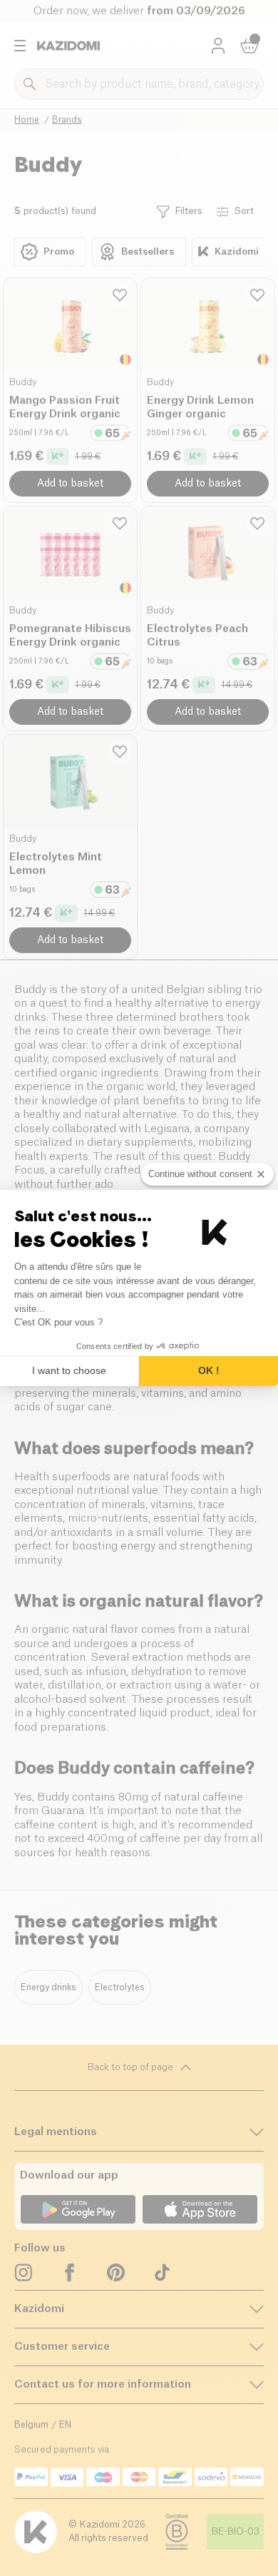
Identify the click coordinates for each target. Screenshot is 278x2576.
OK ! (209, 1370)
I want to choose (69, 1370)
